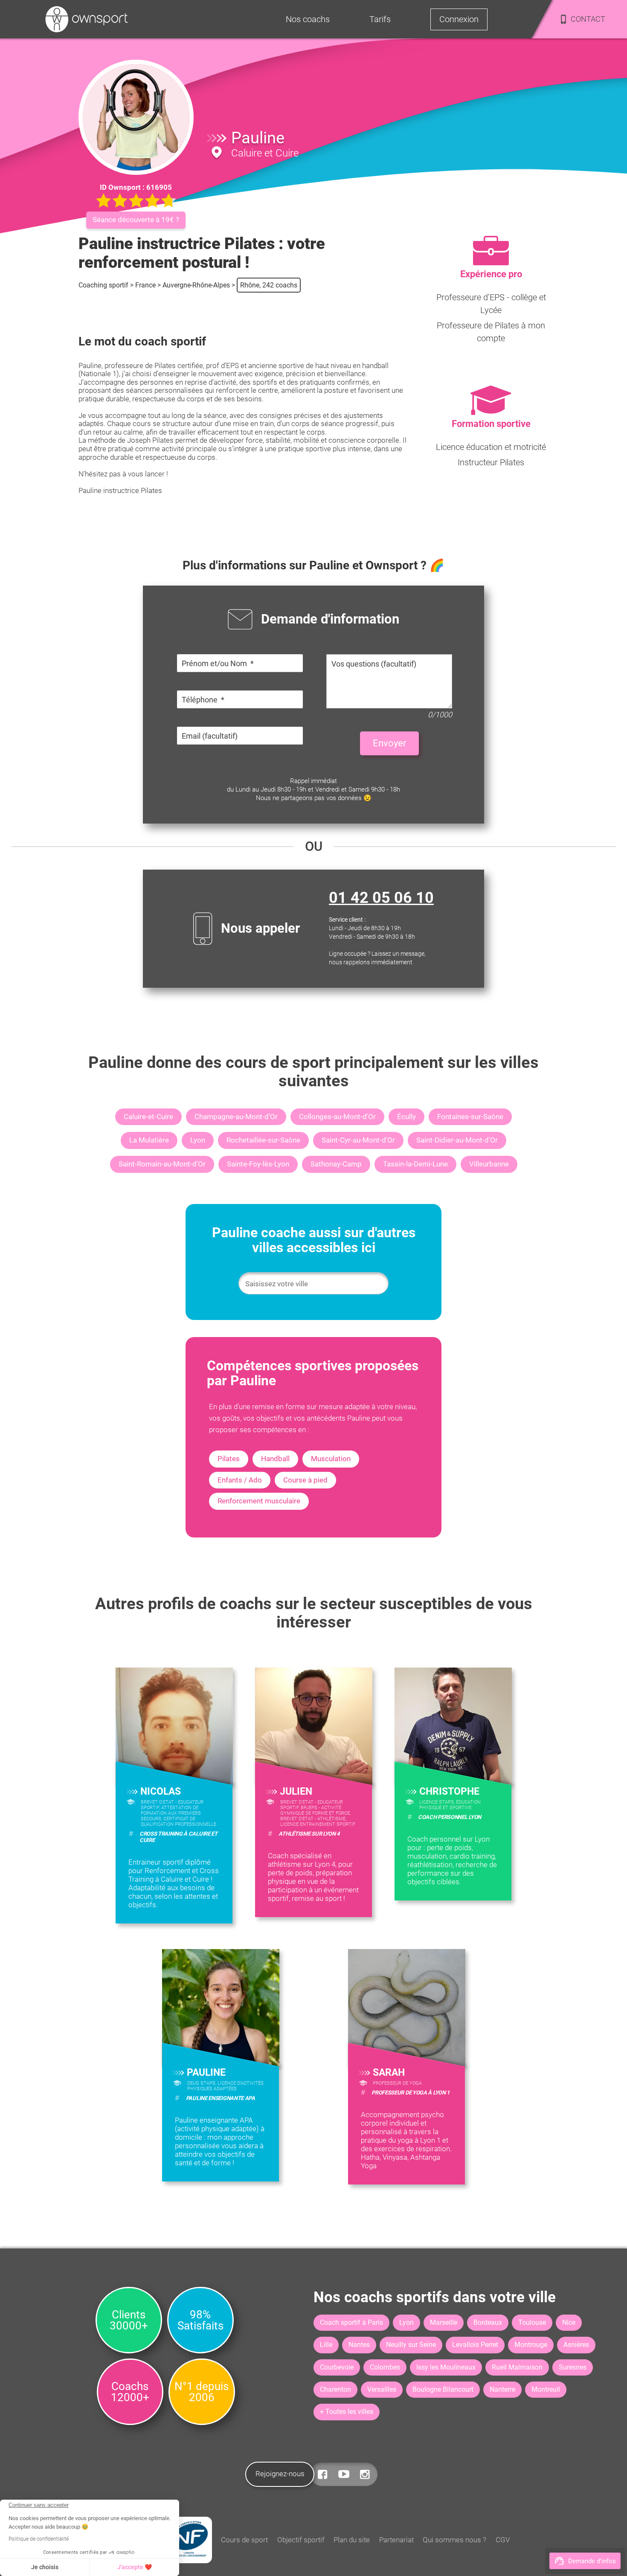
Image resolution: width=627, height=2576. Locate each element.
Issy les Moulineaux (446, 2367)
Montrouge (531, 2345)
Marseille (444, 2322)
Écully (406, 1117)
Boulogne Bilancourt (443, 2389)
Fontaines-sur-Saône (470, 1117)
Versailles (382, 2389)
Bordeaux (488, 2322)
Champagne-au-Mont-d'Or (236, 1117)
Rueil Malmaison (517, 2367)
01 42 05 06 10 (381, 898)
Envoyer (389, 743)
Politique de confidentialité (39, 2539)
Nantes (359, 2345)
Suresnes (573, 2367)
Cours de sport (244, 2540)
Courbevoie (337, 2367)
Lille (326, 2345)
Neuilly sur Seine (411, 2345)
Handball (275, 1459)
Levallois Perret (475, 2345)
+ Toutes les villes (347, 2412)
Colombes (385, 2367)
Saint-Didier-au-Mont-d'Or (457, 1140)
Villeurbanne (489, 1164)
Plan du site (352, 2540)
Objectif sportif (301, 2540)
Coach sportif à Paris (351, 2322)
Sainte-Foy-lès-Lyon (258, 1164)
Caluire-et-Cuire (148, 1117)
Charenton (335, 2389)
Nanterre (502, 2389)
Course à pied (305, 1480)
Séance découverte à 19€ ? (136, 220)
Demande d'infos (592, 2561)
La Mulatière (149, 1140)
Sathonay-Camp (336, 1164)
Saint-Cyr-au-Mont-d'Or (358, 1140)
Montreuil (546, 2389)
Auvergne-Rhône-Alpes (196, 285)
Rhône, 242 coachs (269, 285)
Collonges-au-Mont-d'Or (337, 1117)
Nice (569, 2322)
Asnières (576, 2345)
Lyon (198, 1140)
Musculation (331, 1459)
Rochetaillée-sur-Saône (263, 1140)
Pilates (229, 1459)
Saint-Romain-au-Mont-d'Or (162, 1164)
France (145, 285)
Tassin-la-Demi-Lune (415, 1164)
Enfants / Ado (240, 1480)
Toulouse (532, 2322)
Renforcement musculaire (259, 1501)
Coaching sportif (103, 285)
